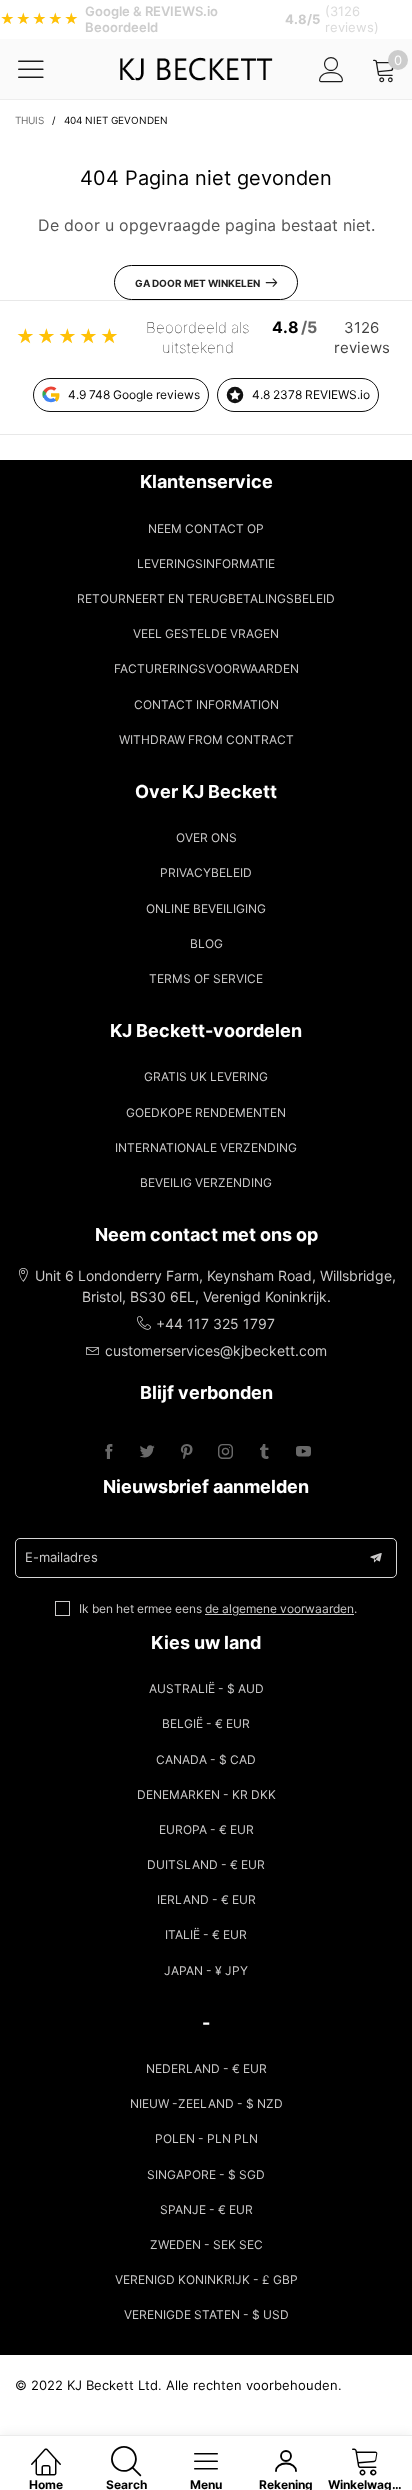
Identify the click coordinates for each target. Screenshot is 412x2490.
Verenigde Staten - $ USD (206, 2314)
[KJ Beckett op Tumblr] (264, 1452)
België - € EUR (206, 1723)
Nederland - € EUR (206, 2068)
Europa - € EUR (206, 1829)
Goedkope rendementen (206, 1112)
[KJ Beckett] (196, 69)
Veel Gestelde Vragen (206, 633)
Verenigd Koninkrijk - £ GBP (206, 2279)
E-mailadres (61, 1557)
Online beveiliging (206, 908)
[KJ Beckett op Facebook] (108, 1452)
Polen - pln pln (206, 2138)
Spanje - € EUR (206, 2209)
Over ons (206, 837)
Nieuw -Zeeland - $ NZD (206, 2103)
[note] (206, 19)
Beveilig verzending (206, 1182)
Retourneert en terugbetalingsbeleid (206, 598)
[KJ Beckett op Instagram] (225, 1452)
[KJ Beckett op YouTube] (303, 1452)
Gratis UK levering (206, 1076)
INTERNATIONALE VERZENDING (206, 1147)
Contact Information (206, 704)
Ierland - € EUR (206, 1899)
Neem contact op (206, 528)
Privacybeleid (206, 872)
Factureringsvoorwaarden (206, 668)
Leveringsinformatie (206, 563)
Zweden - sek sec (206, 2244)
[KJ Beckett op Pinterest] (186, 1452)
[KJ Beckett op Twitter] (147, 1452)
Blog (206, 943)
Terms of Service (206, 978)
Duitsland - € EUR (206, 1864)
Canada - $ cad (206, 1759)
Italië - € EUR (206, 1934)
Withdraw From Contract (206, 739)
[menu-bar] (43, 69)
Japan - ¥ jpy (206, 1970)
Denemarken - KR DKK (206, 1794)
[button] (376, 1558)
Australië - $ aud (206, 1688)
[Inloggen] (331, 69)
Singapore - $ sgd (206, 2174)
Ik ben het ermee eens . (218, 1608)
